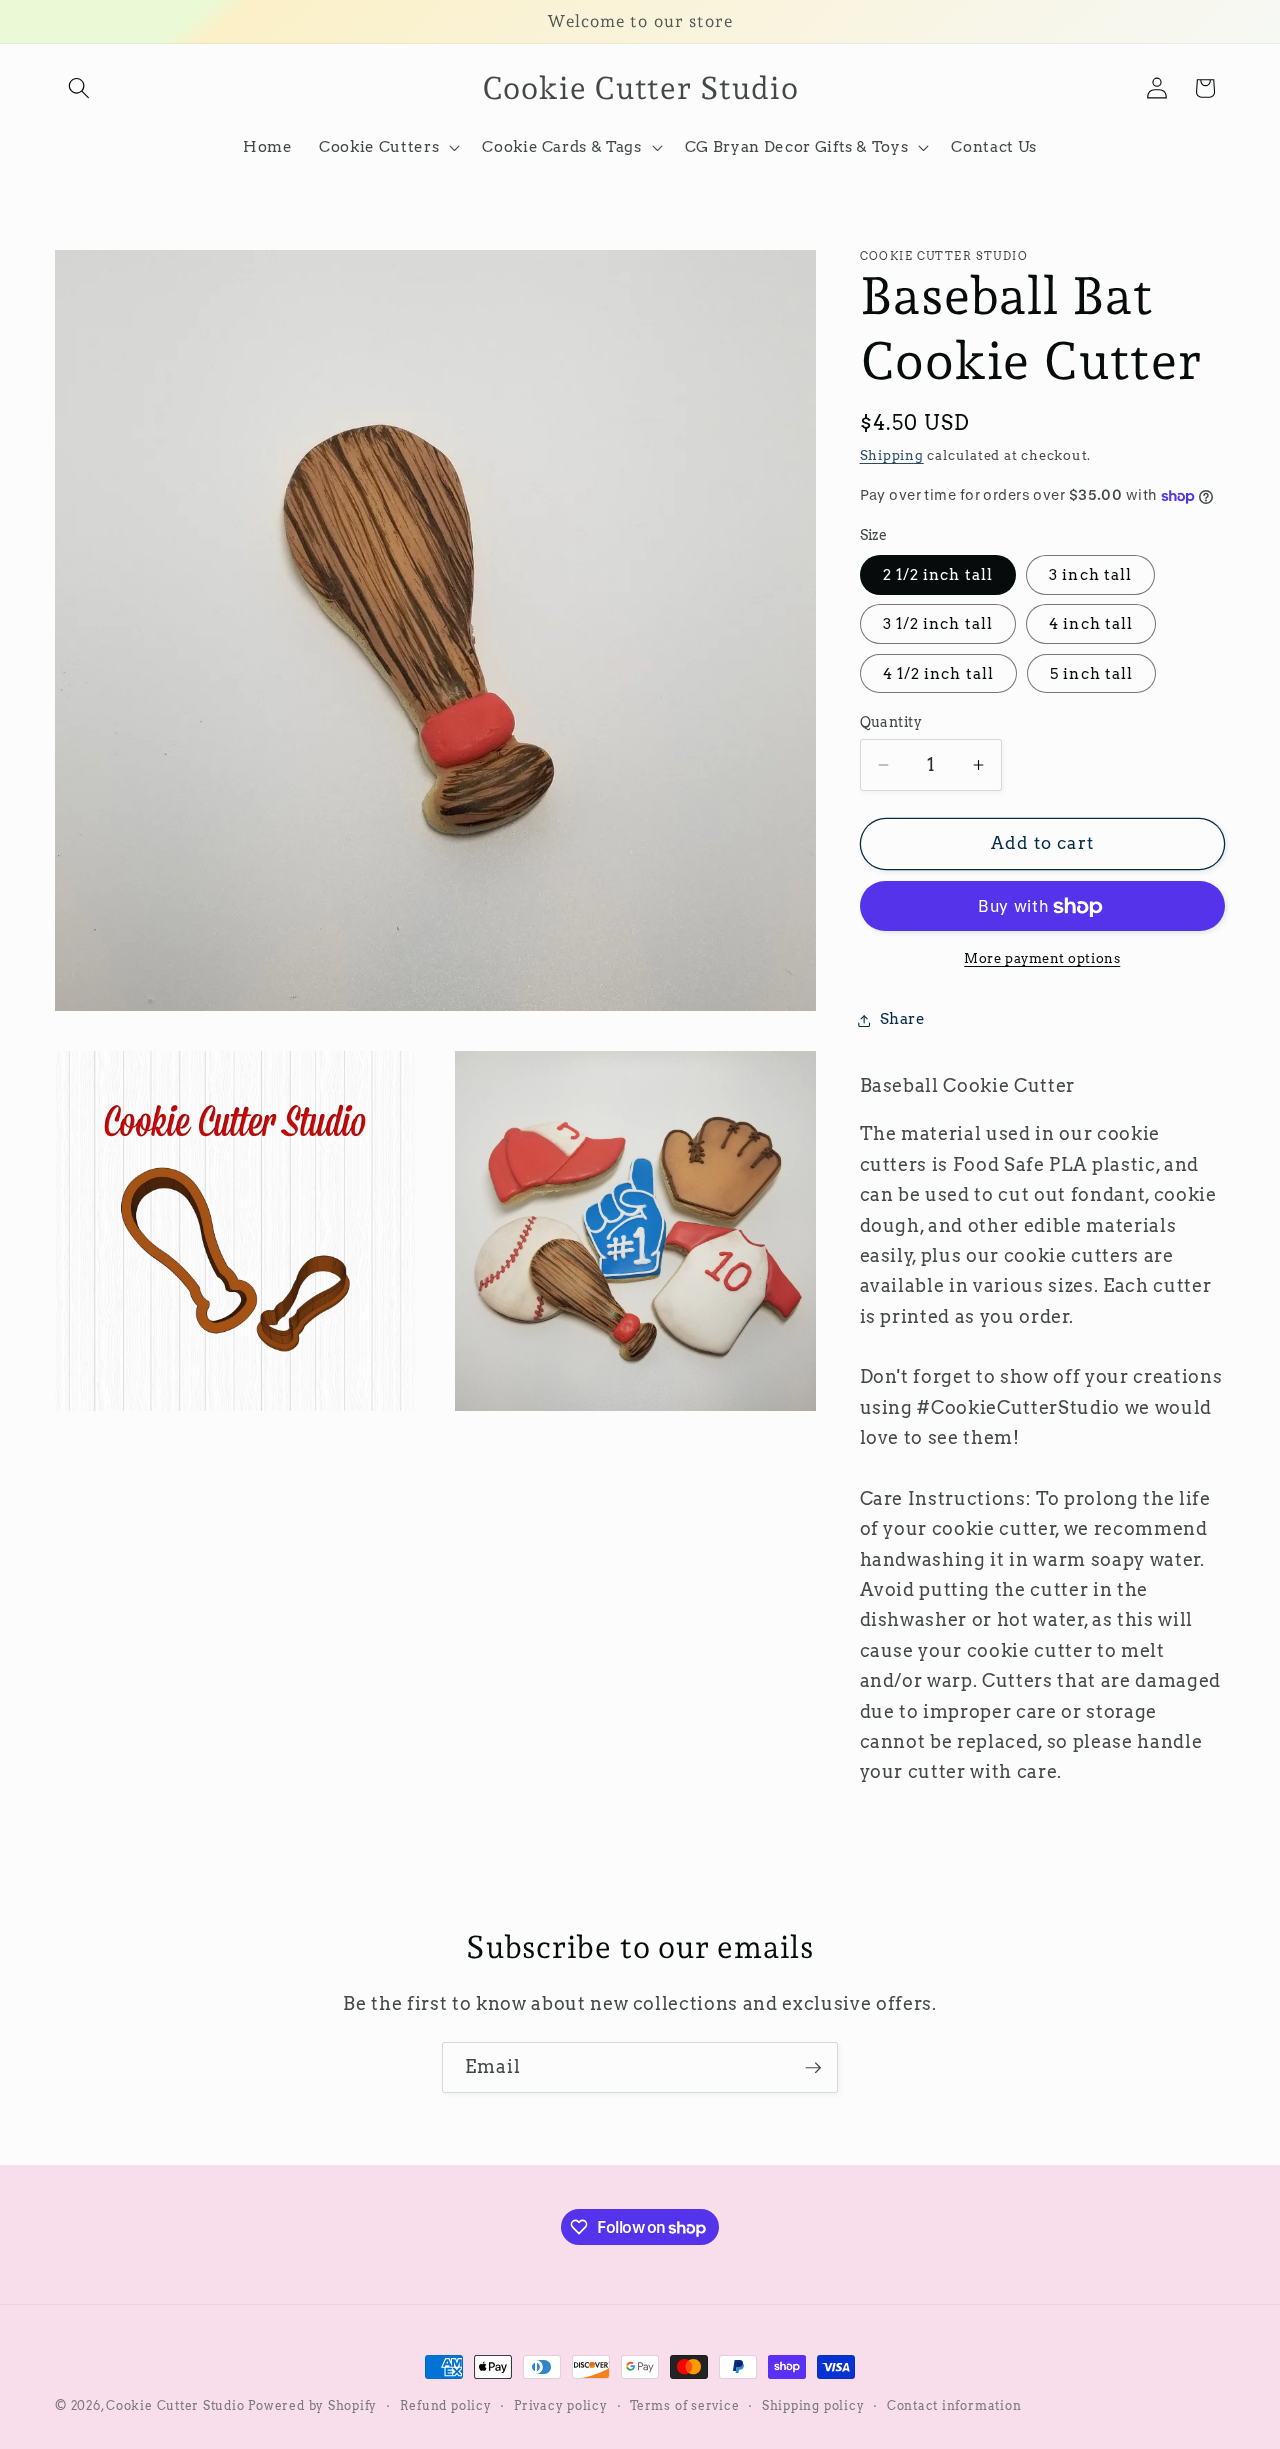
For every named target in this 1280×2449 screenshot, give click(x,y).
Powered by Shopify (312, 2405)
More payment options (1042, 958)
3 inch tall (1090, 575)
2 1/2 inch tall (938, 575)
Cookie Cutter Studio (175, 2405)
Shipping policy (813, 2405)
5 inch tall (1091, 673)
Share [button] (903, 1019)
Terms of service (684, 2405)
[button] (79, 88)
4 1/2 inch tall (939, 673)
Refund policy (446, 2405)
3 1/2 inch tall (938, 624)
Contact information (954, 2405)
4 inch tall (1091, 624)
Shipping (892, 455)
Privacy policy (561, 2405)
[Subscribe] (813, 2068)
